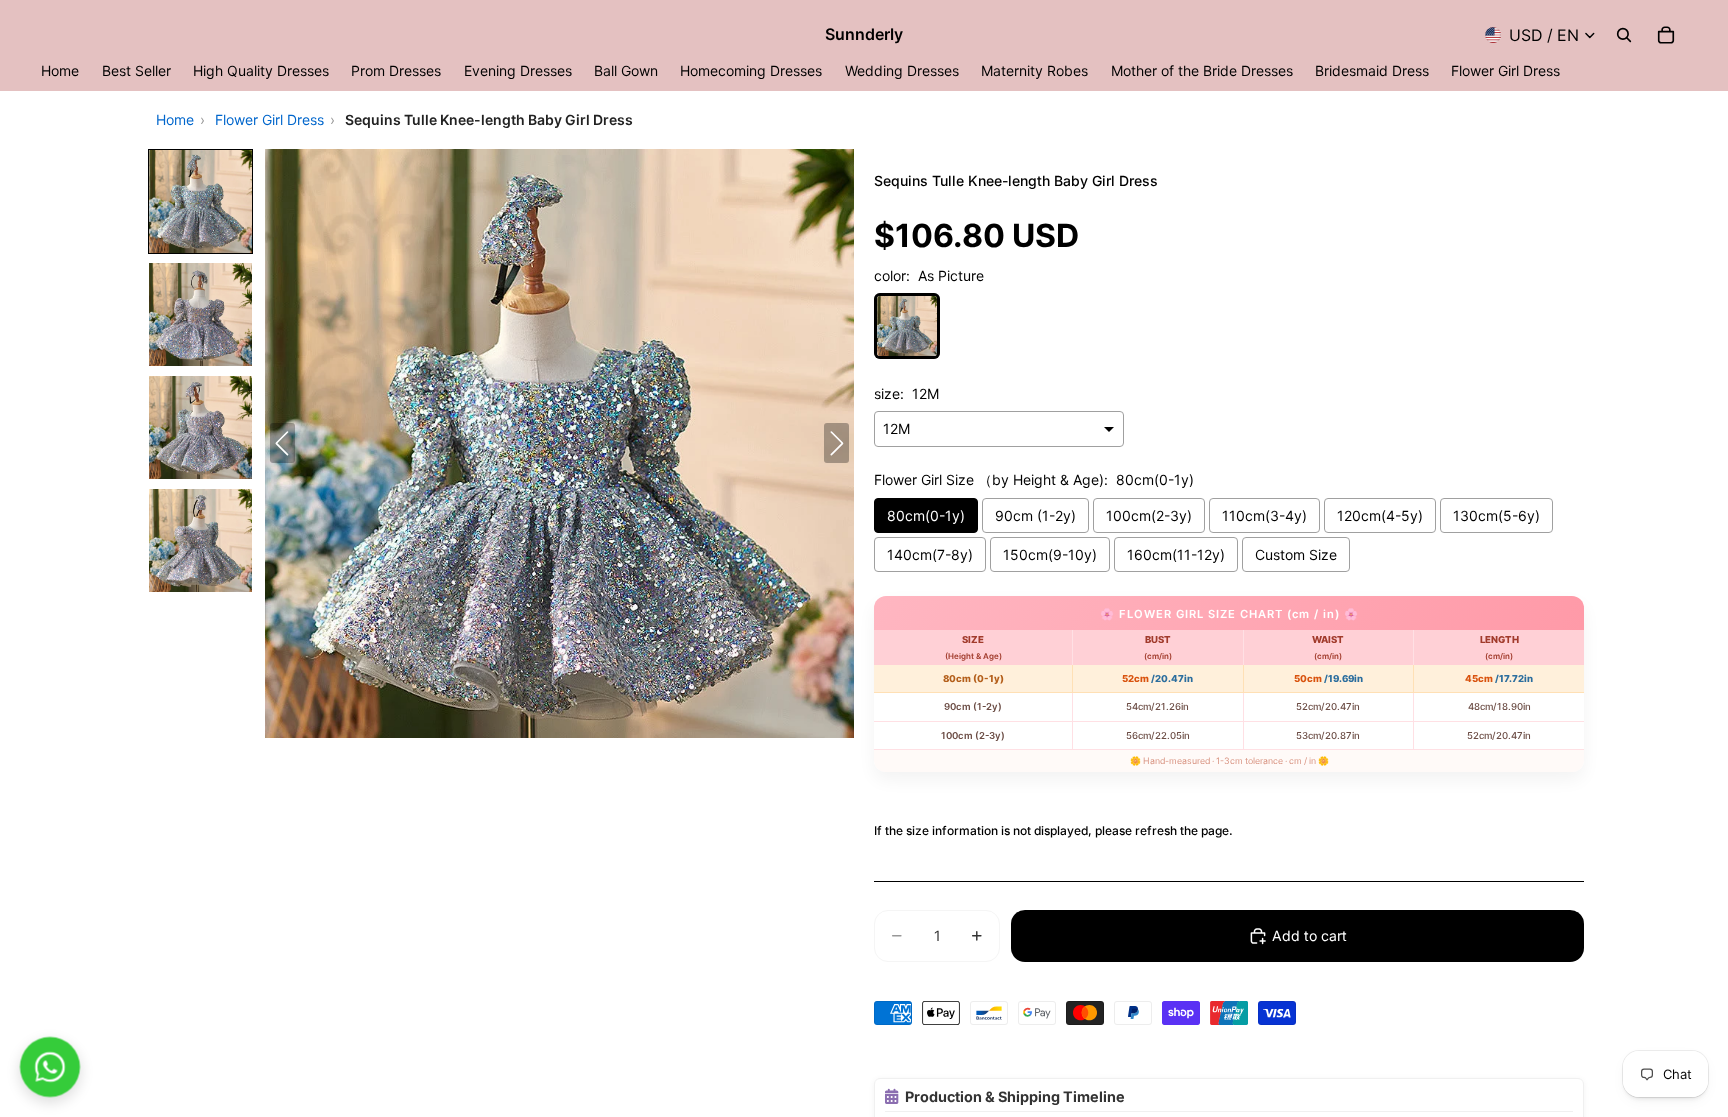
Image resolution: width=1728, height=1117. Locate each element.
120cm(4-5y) (1380, 515)
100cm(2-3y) (1149, 515)
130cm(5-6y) (1496, 515)
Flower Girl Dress (269, 119)
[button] (200, 201)
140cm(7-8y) (930, 554)
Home (175, 119)
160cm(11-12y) (1176, 554)
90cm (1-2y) (1035, 515)
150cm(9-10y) (1050, 554)
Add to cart (1309, 935)
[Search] (1624, 35)
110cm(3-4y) (1264, 515)
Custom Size (1296, 554)
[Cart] (1666, 35)
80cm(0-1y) (926, 515)
